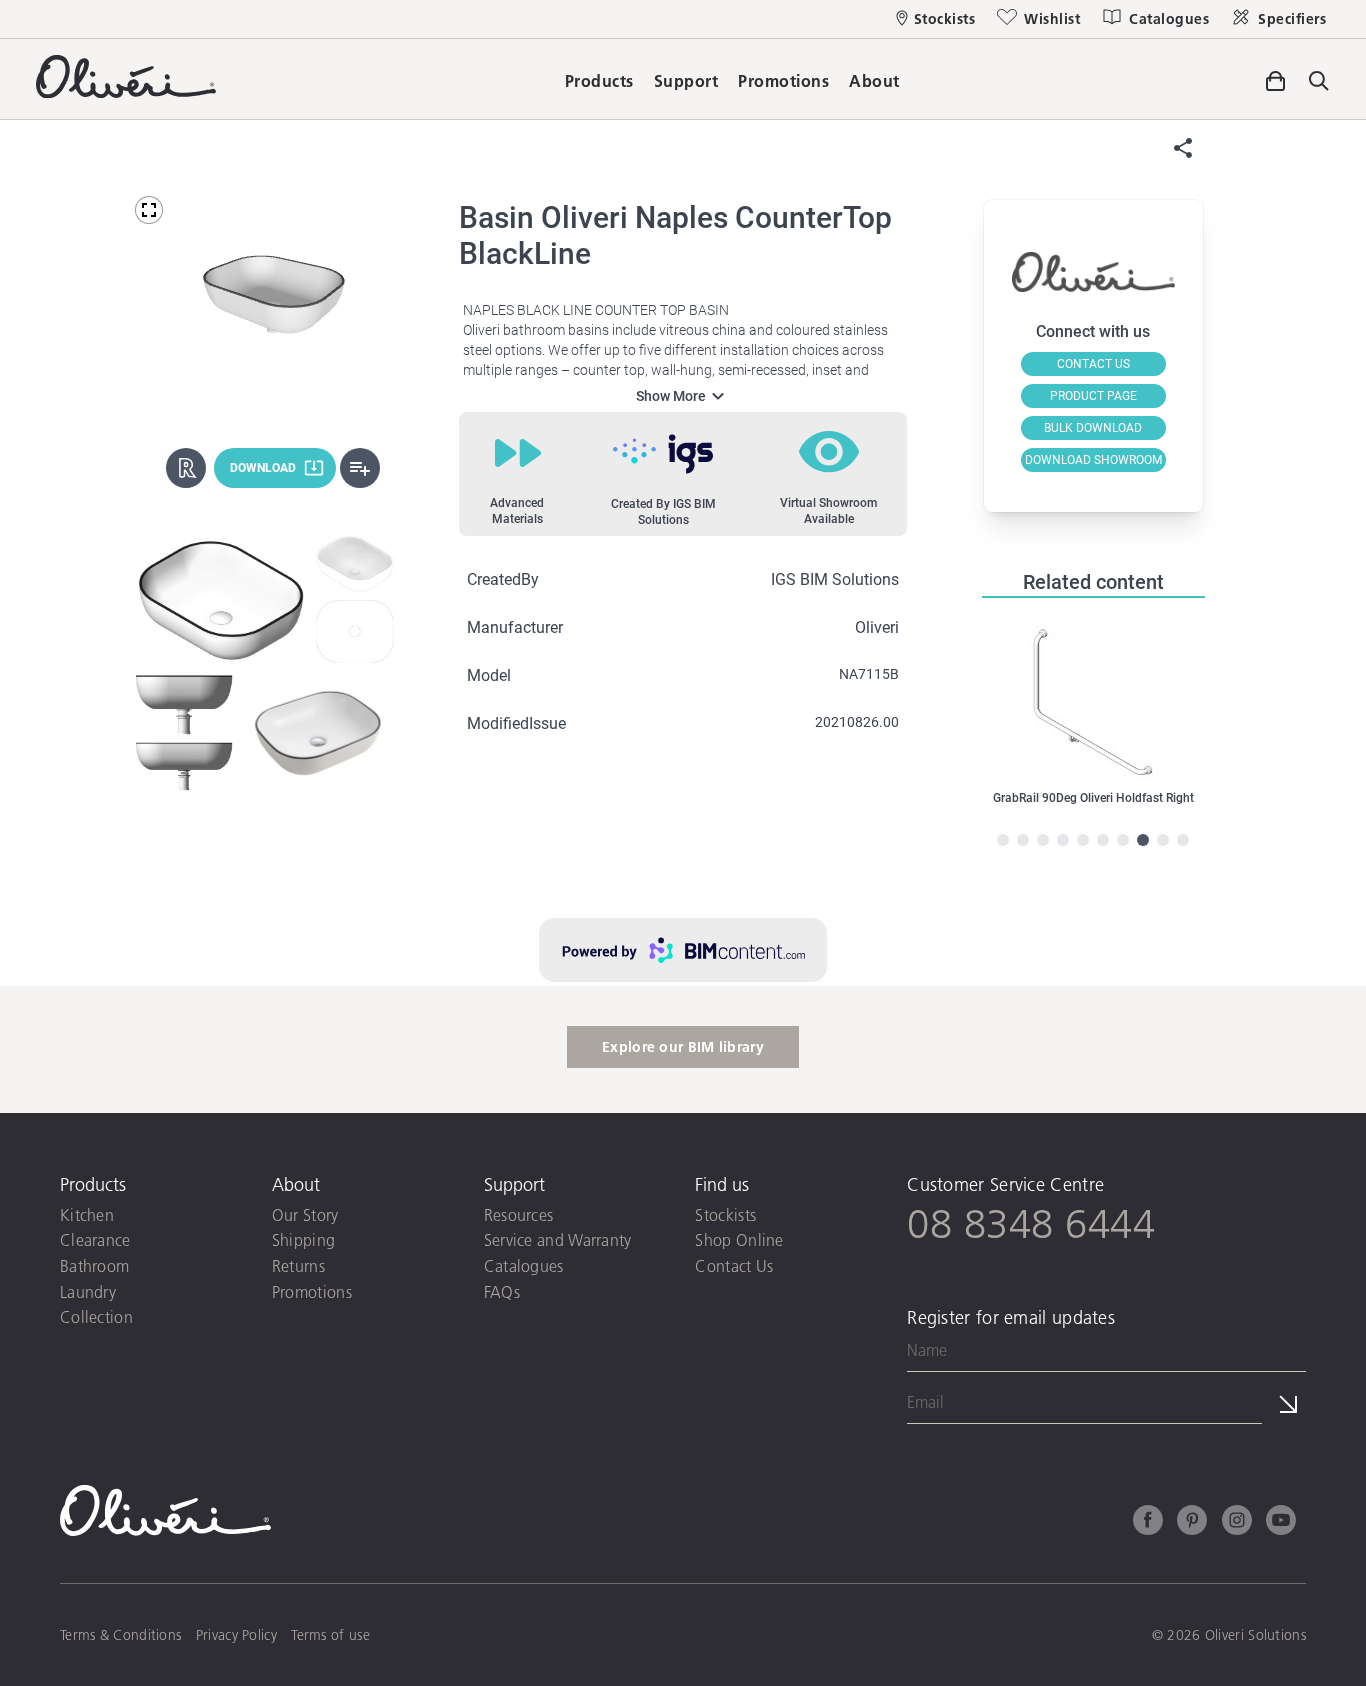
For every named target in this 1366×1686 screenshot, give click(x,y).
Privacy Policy (1262, 1444)
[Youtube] (1281, 1523)
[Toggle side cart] (1275, 78)
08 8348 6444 (1031, 1223)
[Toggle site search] (1319, 82)
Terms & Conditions (120, 1635)
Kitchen (87, 1214)
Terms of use (330, 1635)
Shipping (303, 1239)
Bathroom (94, 1265)
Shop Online (739, 1239)
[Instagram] (1237, 1523)
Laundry (88, 1291)
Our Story (305, 1214)
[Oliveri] (126, 91)
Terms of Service (981, 1465)
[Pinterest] (1192, 1523)
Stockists (725, 1214)
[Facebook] (1148, 1523)
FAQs (502, 1291)
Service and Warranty (558, 1239)
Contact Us (734, 1265)
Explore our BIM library (683, 1047)
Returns (298, 1265)
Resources (519, 1214)
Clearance (95, 1239)
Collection (96, 1316)
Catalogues (524, 1265)
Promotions (312, 1291)
